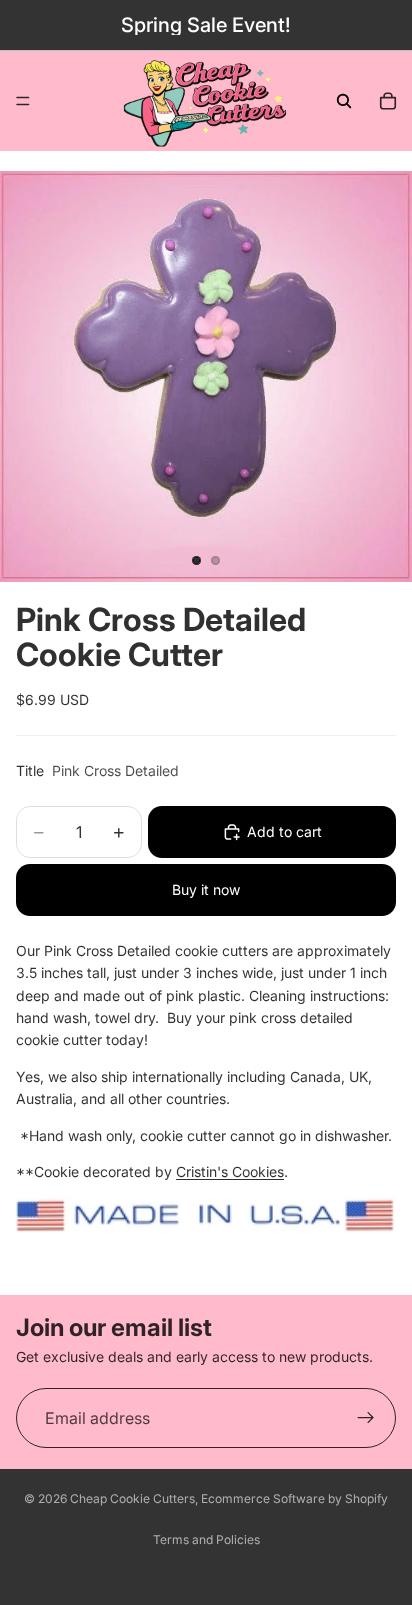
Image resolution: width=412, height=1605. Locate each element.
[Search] (344, 101)
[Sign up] (366, 1418)
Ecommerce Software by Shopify (294, 1498)
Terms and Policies (206, 1539)
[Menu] (23, 101)
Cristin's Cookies (230, 1171)
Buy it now (206, 889)
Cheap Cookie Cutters (132, 1498)
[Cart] (388, 101)
